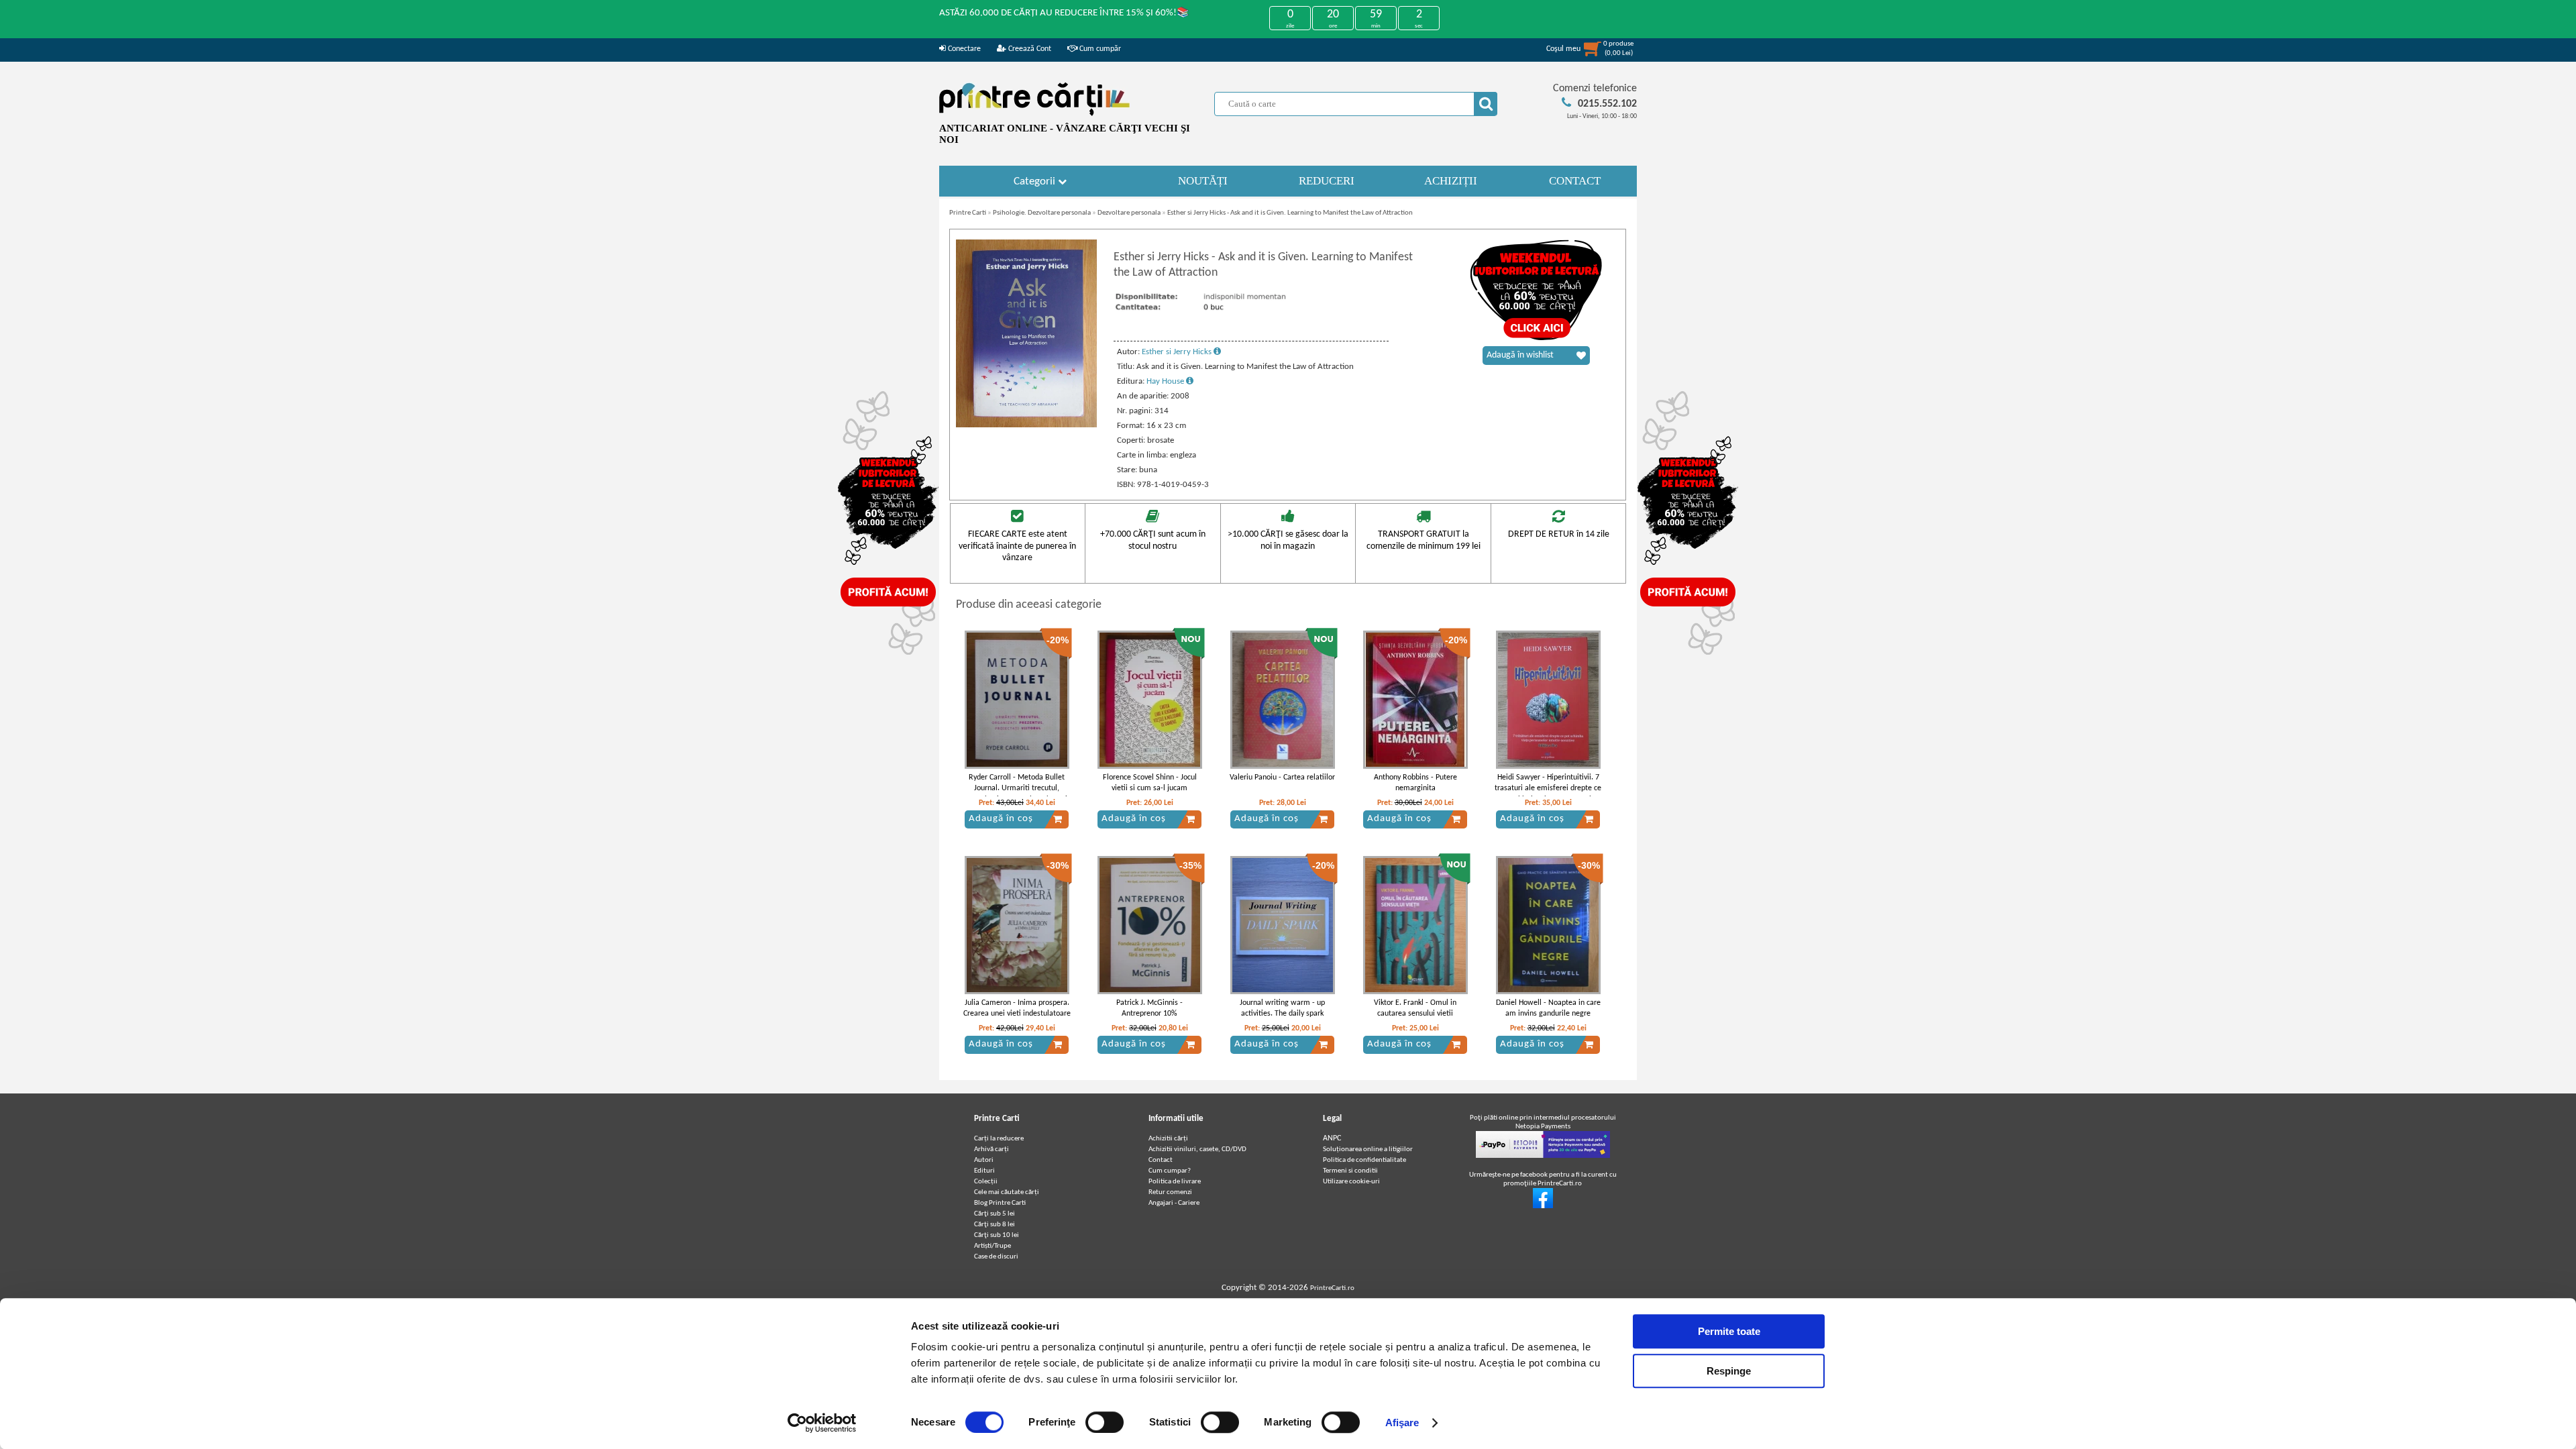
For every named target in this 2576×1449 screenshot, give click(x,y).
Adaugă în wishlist (1520, 355)
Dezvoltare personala (1129, 213)
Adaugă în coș (1001, 819)
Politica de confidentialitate (1364, 1160)
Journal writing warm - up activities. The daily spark (1282, 1009)
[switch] (1105, 1422)
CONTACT (1575, 181)
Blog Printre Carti (1000, 1203)
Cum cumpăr (1099, 49)
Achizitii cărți (1168, 1139)
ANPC (1332, 1138)
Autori (984, 1160)
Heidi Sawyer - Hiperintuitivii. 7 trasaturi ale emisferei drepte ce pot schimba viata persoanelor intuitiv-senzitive (1548, 794)
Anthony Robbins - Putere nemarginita (1415, 783)
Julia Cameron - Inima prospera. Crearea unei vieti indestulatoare (1017, 1009)
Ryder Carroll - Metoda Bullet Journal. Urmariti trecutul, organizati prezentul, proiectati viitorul (1017, 794)
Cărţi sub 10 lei (997, 1235)
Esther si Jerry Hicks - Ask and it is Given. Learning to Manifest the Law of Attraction (1290, 213)
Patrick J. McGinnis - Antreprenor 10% (1149, 1009)
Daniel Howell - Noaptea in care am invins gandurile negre (1548, 1009)
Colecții (986, 1182)
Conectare (963, 49)
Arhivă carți (991, 1149)
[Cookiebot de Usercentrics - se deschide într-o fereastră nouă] (822, 1423)
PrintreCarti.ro (1332, 1288)
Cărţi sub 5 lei (995, 1214)
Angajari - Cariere (1174, 1203)
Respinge (1729, 1371)
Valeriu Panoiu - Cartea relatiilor (1282, 777)
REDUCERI (1327, 181)
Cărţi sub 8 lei (995, 1225)
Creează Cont (1029, 49)
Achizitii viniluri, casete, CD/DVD (1197, 1149)
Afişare (1402, 1423)
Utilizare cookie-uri (1351, 1182)
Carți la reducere (999, 1139)
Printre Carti (968, 213)
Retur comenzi (1170, 1192)
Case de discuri (996, 1257)
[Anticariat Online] (1543, 1206)
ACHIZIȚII (1451, 181)
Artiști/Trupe (992, 1246)
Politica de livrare (1175, 1182)
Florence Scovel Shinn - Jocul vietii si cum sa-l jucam (1150, 783)
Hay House (1166, 381)
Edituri (984, 1171)
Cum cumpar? (1170, 1171)
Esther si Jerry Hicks (1178, 352)
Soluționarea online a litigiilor (1368, 1149)
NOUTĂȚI (1203, 181)
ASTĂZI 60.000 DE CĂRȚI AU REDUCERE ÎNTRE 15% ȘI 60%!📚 (1064, 13)
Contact (1161, 1160)
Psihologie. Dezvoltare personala (1042, 213)
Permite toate (1729, 1331)
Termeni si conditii (1350, 1171)
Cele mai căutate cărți (1007, 1192)
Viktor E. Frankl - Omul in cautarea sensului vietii (1415, 1009)
